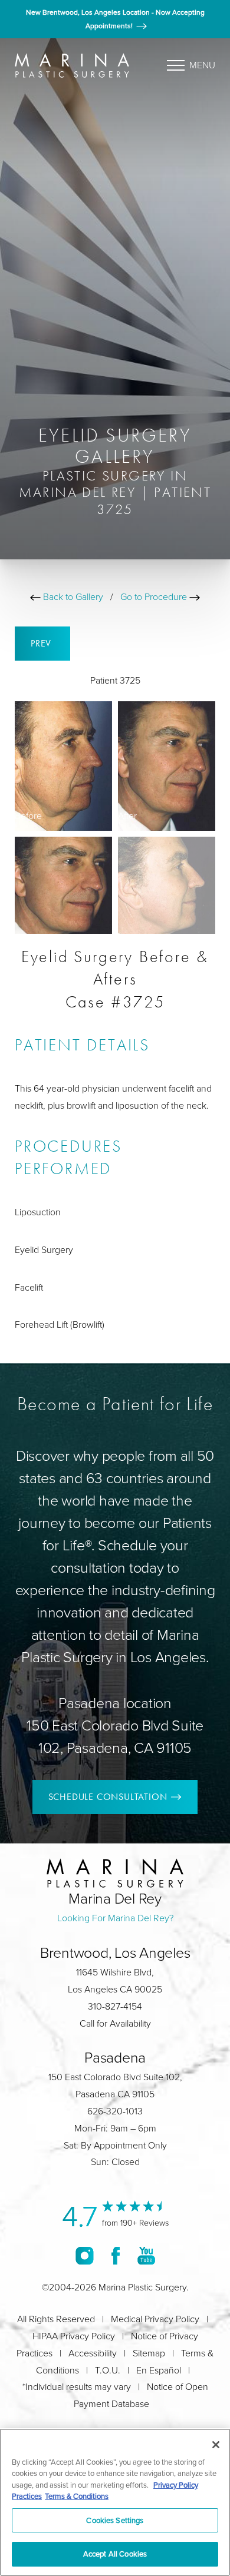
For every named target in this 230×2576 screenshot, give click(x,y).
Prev (42, 643)
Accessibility (93, 2353)
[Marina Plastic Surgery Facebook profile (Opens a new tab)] (116, 2255)
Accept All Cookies (115, 2554)
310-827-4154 (115, 2006)
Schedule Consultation (108, 1797)
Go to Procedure (155, 597)
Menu (202, 65)
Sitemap (149, 2353)
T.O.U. (108, 2370)
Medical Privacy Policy (155, 2319)
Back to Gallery (72, 597)
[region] (115, 2502)
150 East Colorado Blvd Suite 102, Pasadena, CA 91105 (115, 1737)
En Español (159, 2370)
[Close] (216, 2445)
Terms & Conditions (77, 2496)
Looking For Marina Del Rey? (115, 1918)
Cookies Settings (115, 2520)
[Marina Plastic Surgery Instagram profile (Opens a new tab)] (85, 2255)
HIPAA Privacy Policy (74, 2336)
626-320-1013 (115, 2111)
